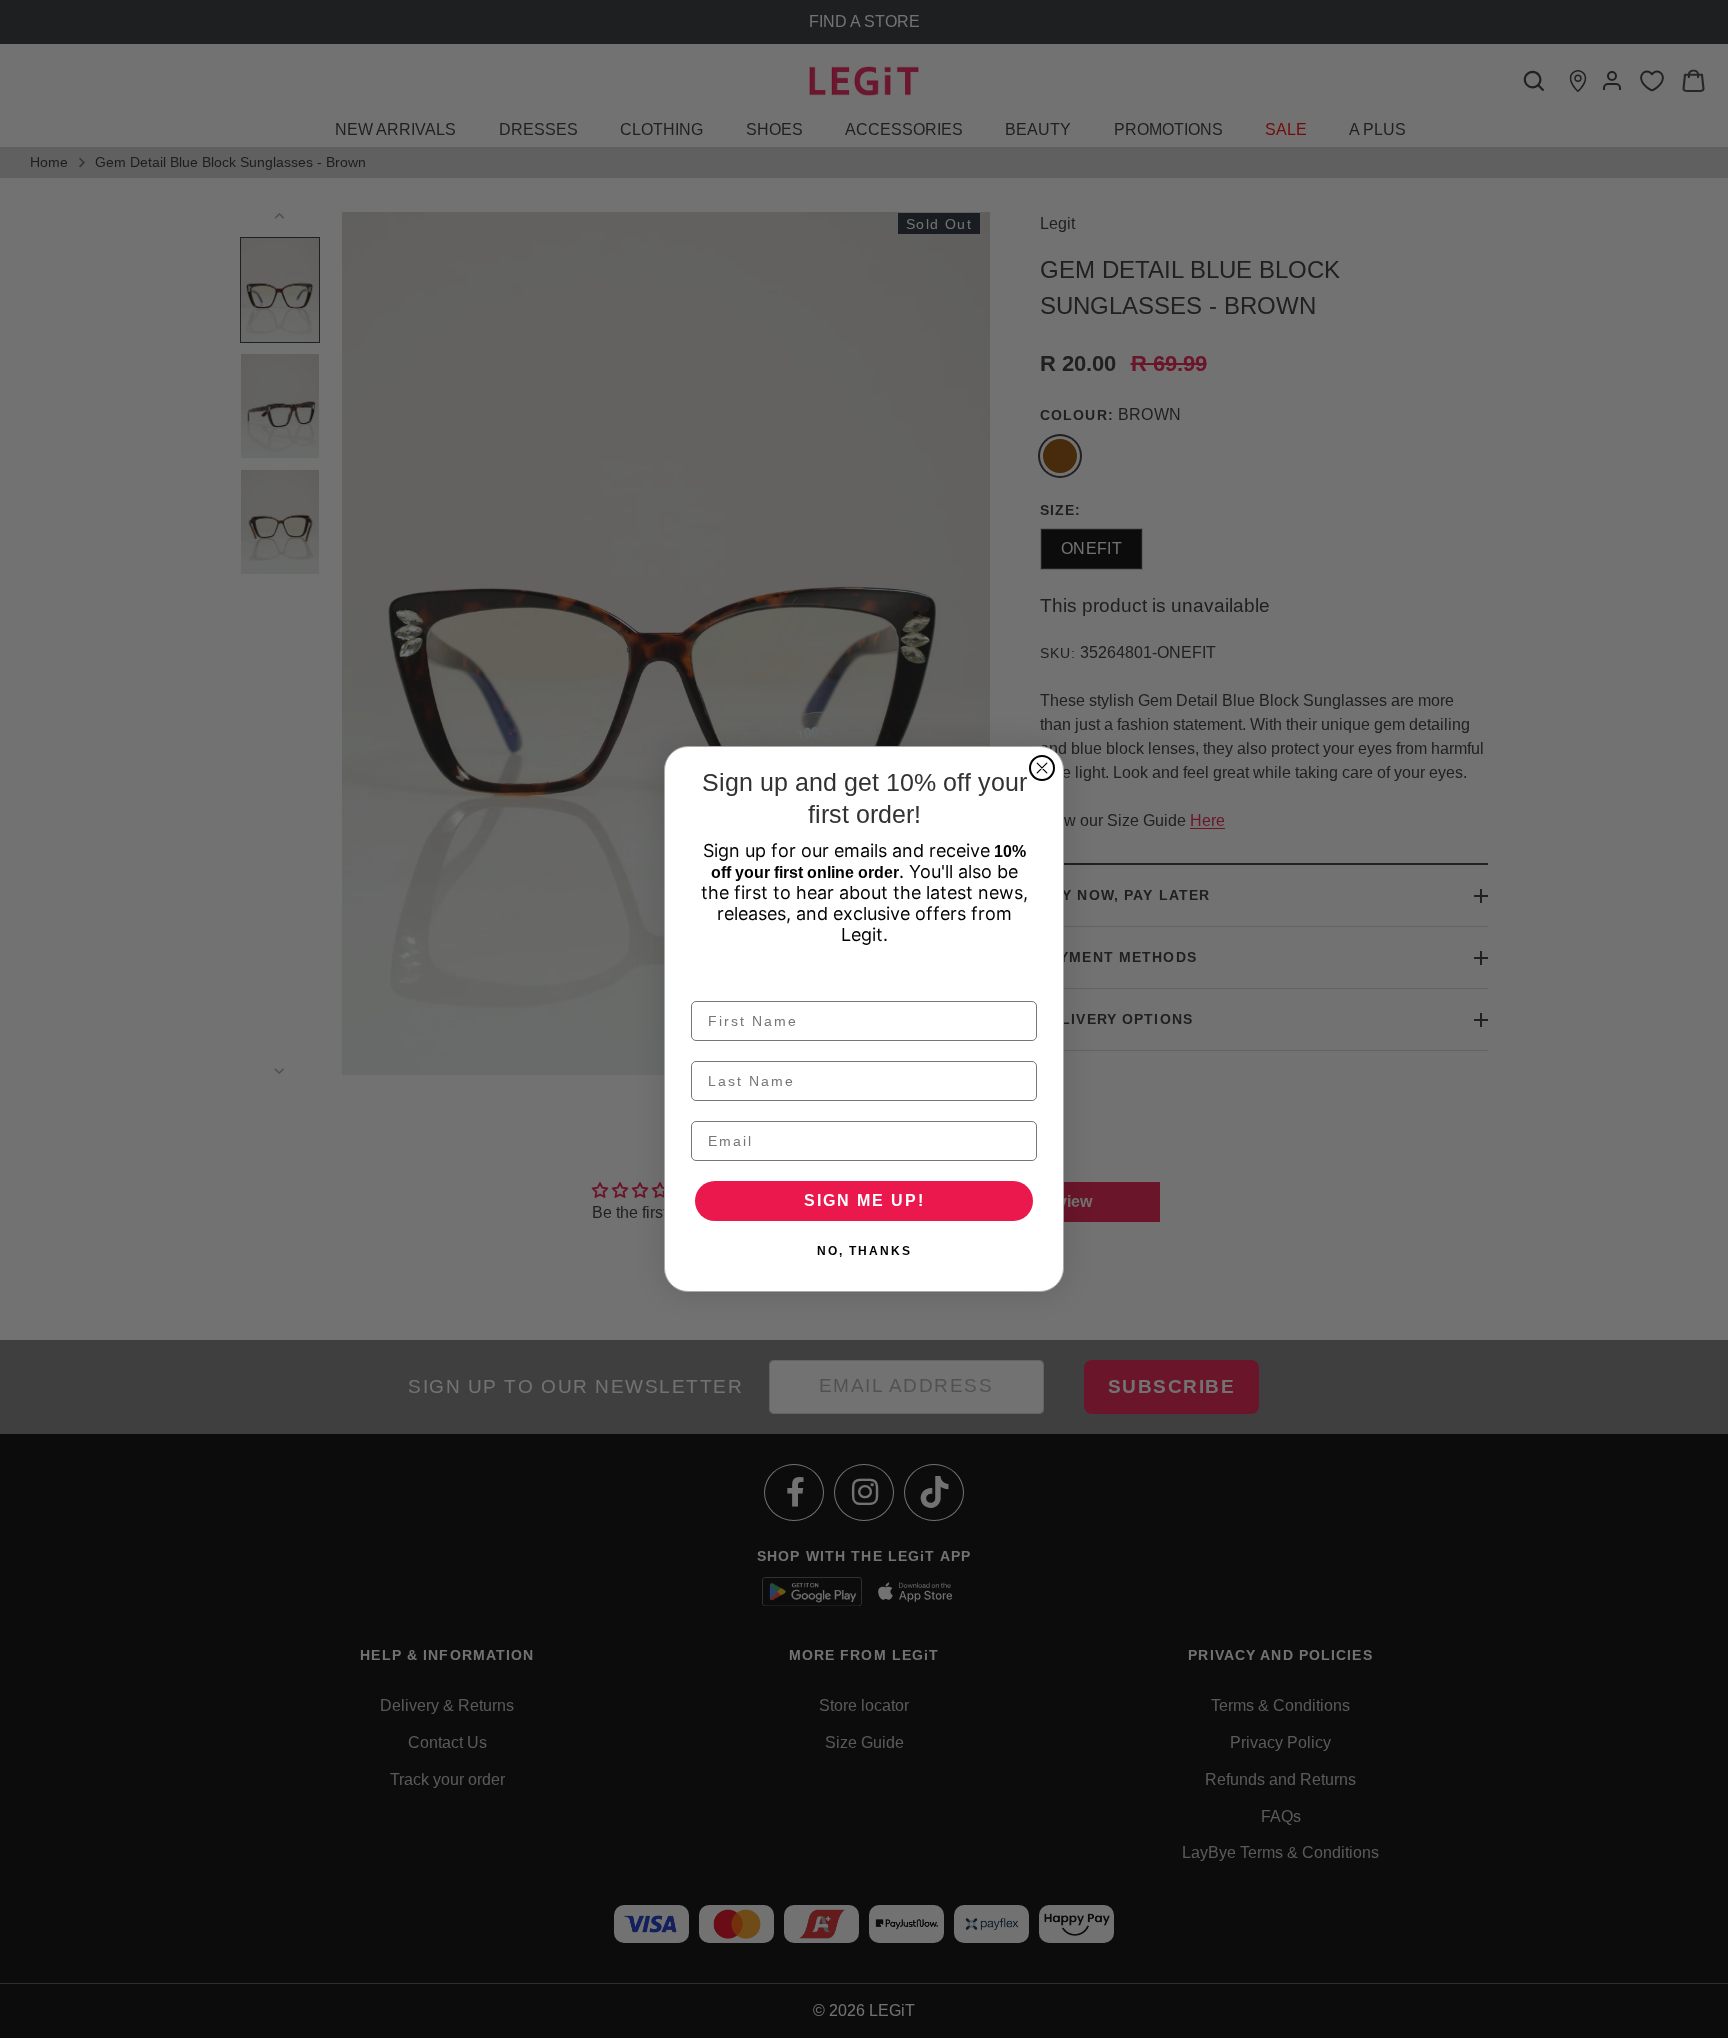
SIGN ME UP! (864, 1200)
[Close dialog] (1042, 768)
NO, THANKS (864, 1251)
